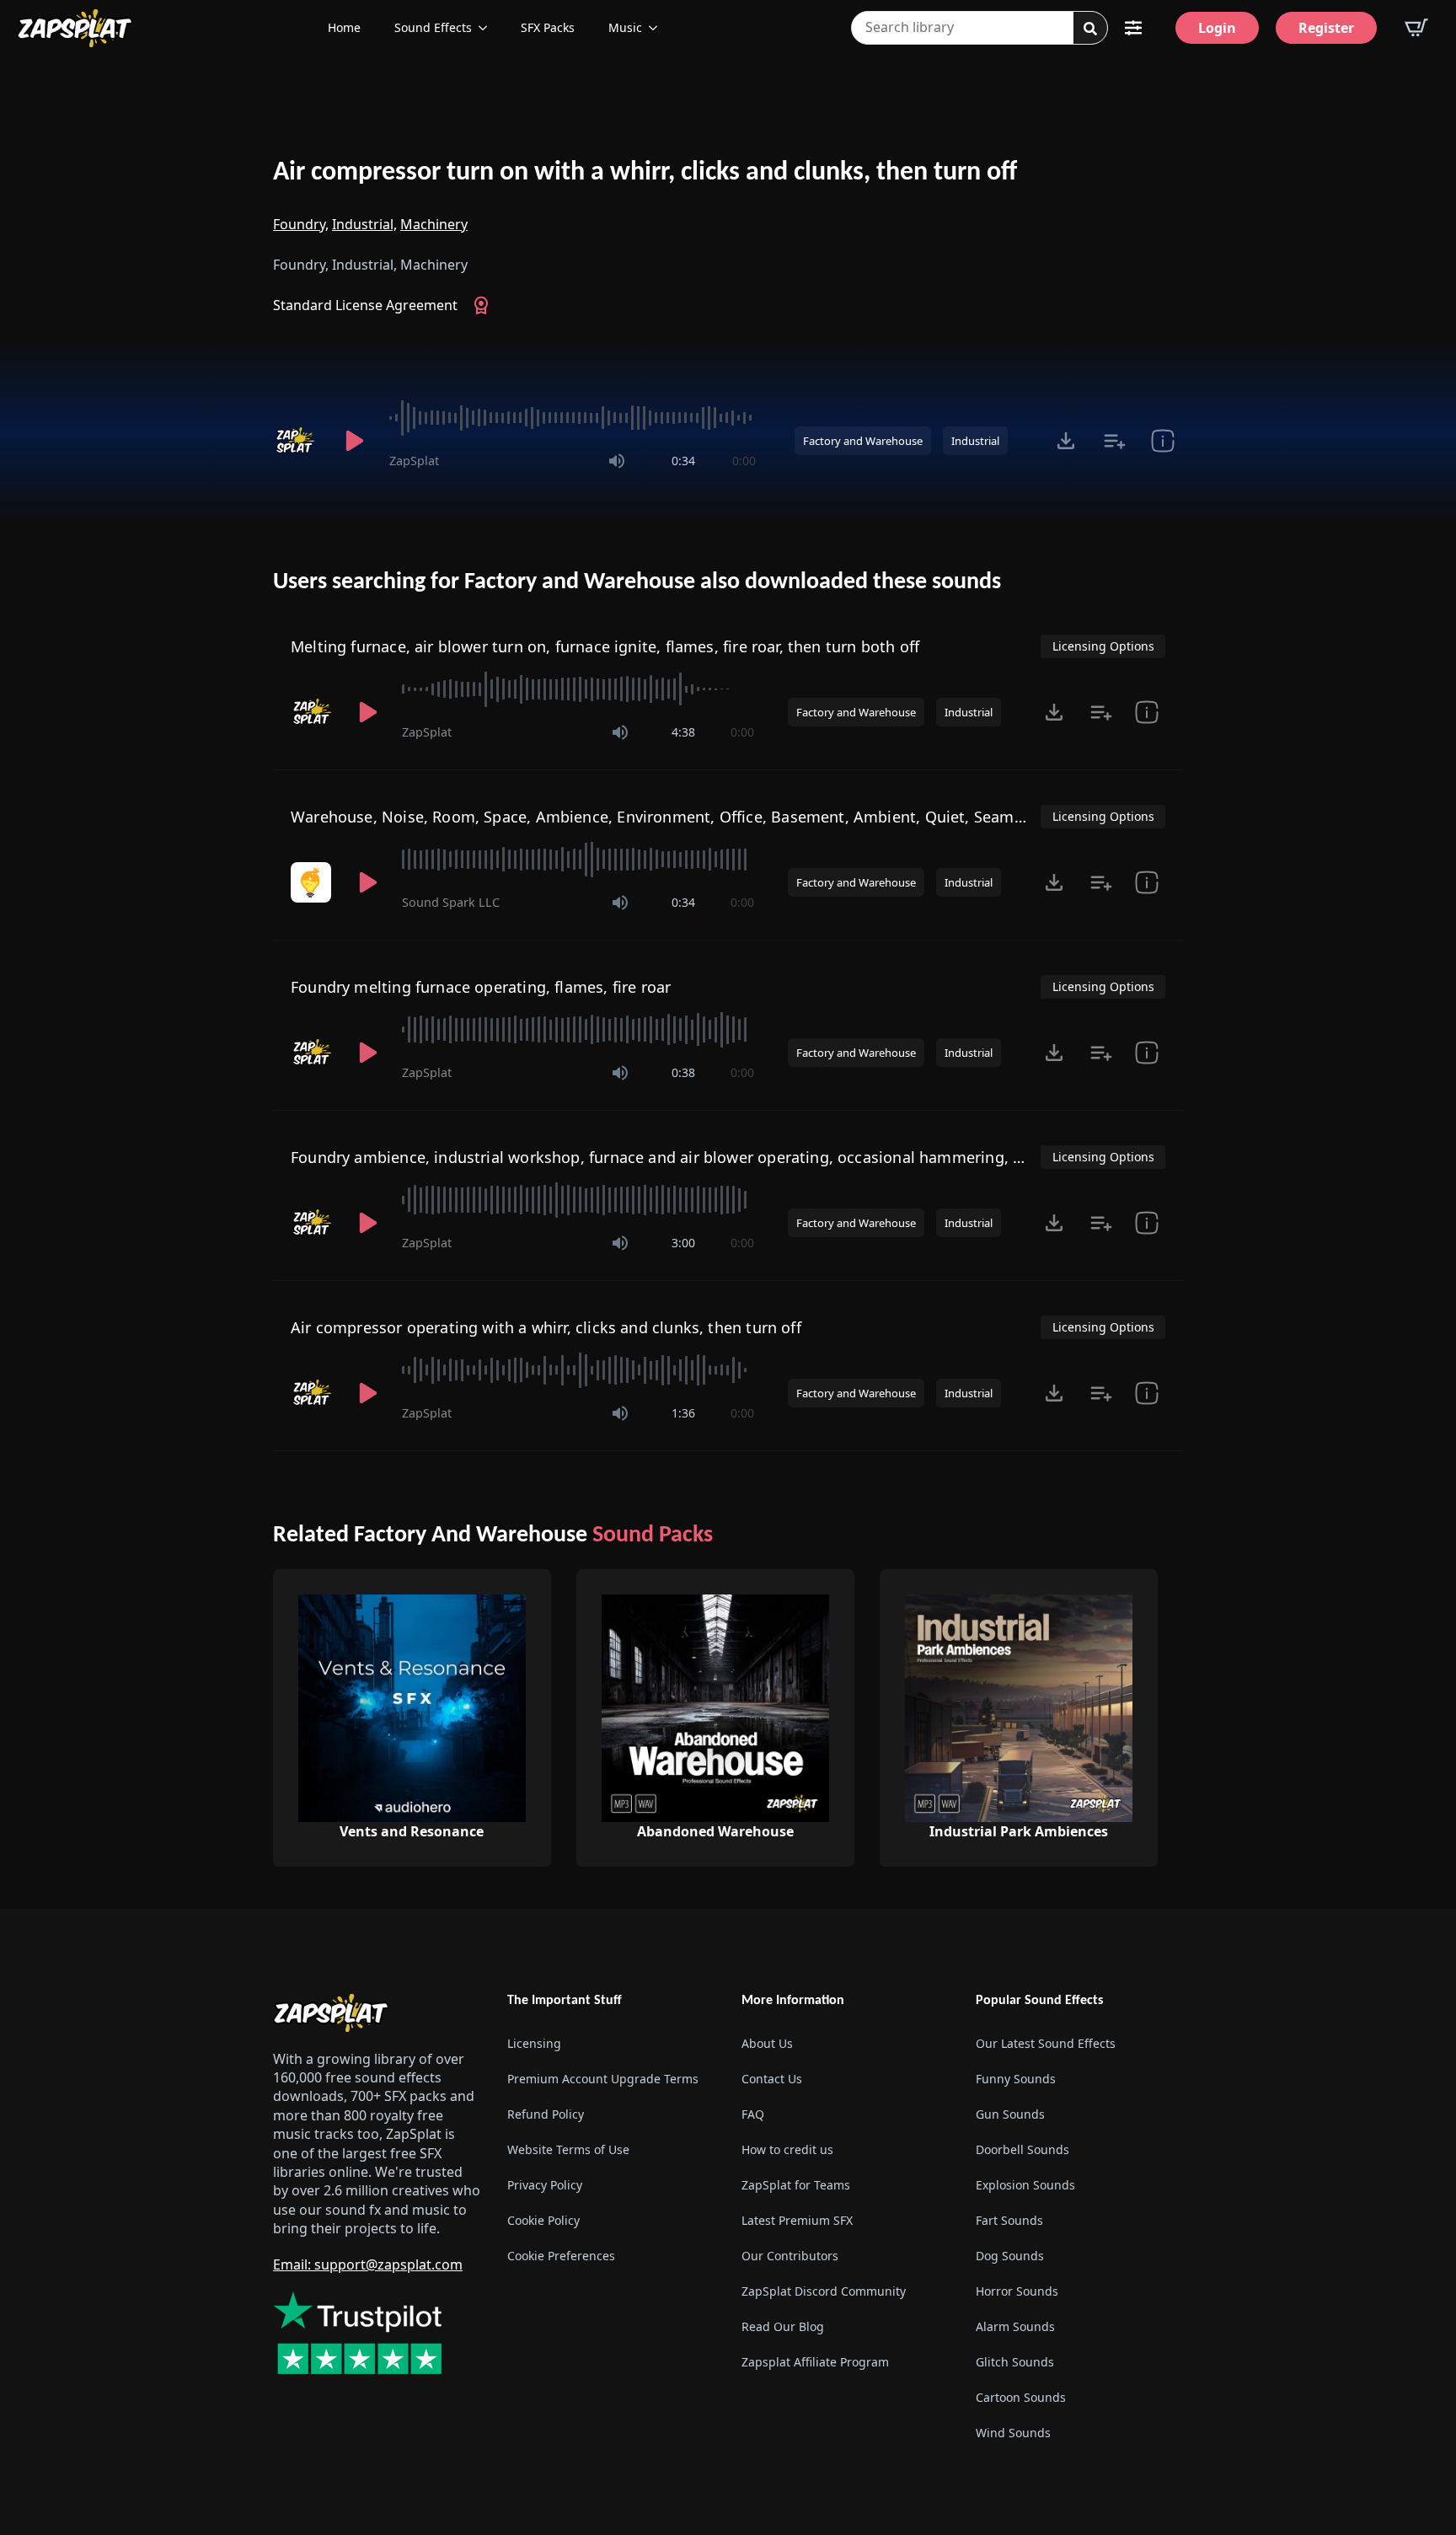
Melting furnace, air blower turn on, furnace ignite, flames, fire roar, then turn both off (605, 646)
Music (625, 27)
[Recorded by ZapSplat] (297, 441)
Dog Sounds (1010, 2256)
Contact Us (772, 2079)
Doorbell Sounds (1022, 2149)
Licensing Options (1103, 646)
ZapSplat (414, 461)
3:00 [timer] (683, 1243)
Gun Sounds (1010, 2114)
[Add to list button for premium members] (1114, 441)
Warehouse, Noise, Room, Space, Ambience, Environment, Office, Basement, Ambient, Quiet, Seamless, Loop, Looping (723, 817)
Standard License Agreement (365, 305)
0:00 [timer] (744, 461)
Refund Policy (546, 2114)
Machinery (434, 224)
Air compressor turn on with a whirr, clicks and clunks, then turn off (645, 173)
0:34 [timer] (683, 461)
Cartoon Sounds (1021, 2397)
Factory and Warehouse (863, 441)
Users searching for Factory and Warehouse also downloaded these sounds (637, 582)
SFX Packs (548, 27)
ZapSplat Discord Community (824, 2291)
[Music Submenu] (658, 28)
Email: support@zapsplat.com (368, 2264)
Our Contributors (790, 2256)
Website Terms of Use (568, 2149)
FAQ (753, 2114)
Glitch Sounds (1015, 2362)
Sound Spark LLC (451, 902)
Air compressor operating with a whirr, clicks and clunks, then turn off (546, 1327)
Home (344, 27)
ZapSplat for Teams (796, 2185)
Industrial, (364, 224)
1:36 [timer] (683, 1413)
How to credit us (787, 2149)
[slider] (573, 418)
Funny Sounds (1016, 2079)
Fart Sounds (1009, 2220)
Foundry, (301, 224)
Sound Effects (433, 27)
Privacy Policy (545, 2185)
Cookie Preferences (561, 2256)
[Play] (354, 441)
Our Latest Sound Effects (1046, 2043)
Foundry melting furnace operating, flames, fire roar (481, 987)
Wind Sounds (1013, 2433)
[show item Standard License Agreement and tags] (1162, 441)
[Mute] (617, 461)
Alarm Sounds (1015, 2326)
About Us (767, 2043)
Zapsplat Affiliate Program (815, 2362)
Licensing (534, 2043)
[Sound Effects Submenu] (488, 28)
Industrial (975, 441)
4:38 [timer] (683, 732)
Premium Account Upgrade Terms (603, 2079)
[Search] (1090, 29)
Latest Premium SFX (797, 2220)
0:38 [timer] (683, 1072)
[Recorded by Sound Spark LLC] (313, 882)
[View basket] (1416, 28)
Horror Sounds (1017, 2291)
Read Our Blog (783, 2326)
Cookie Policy (543, 2220)
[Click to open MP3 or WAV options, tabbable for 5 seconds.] (1066, 441)
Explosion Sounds (1025, 2185)
